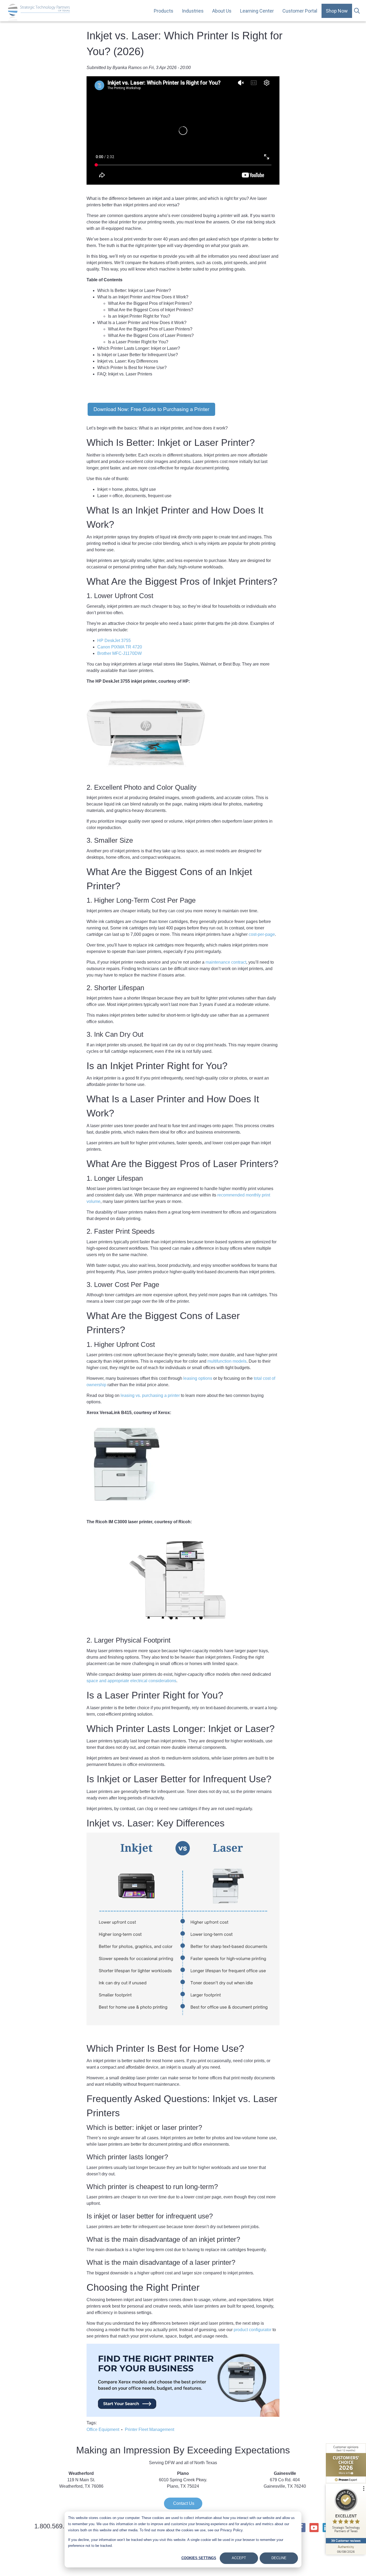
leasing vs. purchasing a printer (150, 1395)
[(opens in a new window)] (151, 409)
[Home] (39, 12)
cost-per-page (262, 934)
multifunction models (227, 1361)
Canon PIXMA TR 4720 (120, 647)
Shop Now (337, 11)
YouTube (314, 2528)
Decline (279, 2558)
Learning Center (257, 11)
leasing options (198, 1378)
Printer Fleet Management (150, 2429)
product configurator (253, 2330)
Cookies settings (199, 2558)
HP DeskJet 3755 (114, 641)
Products (164, 11)
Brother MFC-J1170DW (119, 653)
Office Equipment (103, 2429)
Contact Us (183, 2503)
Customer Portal (300, 11)
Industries (193, 11)
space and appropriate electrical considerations (131, 1681)
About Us (222, 11)
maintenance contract (226, 962)
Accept (239, 2558)
